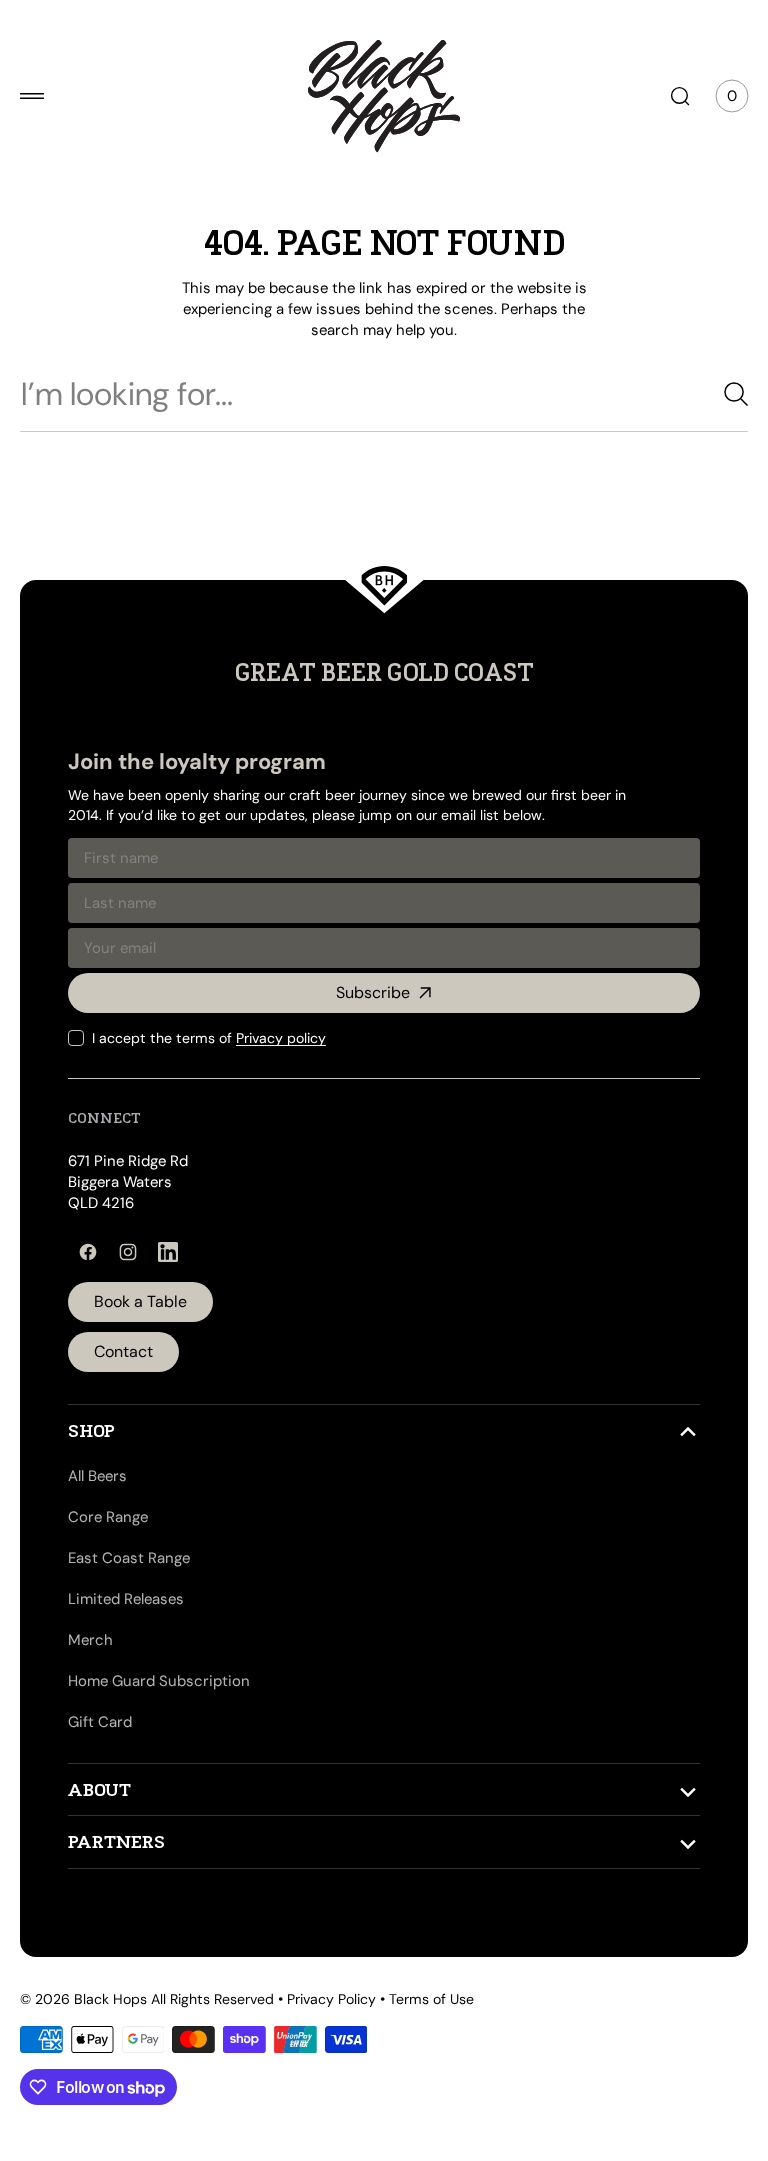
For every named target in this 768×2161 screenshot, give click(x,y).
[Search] (713, 394)
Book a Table (140, 1301)
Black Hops (110, 1999)
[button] (32, 96)
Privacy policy (281, 1038)
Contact (123, 1351)
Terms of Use (431, 1999)
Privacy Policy (331, 1999)
